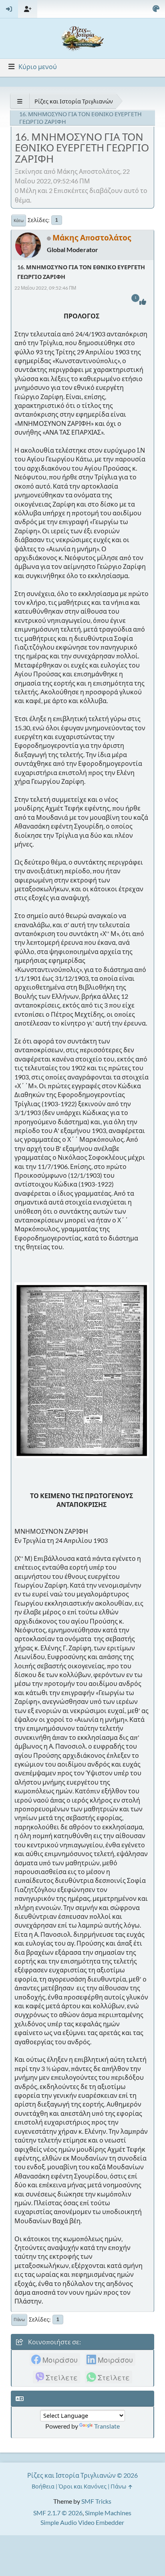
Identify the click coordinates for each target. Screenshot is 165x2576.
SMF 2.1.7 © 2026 (58, 2513)
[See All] (20, 101)
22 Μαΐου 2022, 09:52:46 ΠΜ (45, 288)
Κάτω (19, 221)
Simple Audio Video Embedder (82, 2522)
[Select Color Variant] (156, 9)
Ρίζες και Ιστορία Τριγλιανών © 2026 (82, 2475)
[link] (55, 2359)
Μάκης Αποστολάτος (92, 238)
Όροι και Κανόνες (82, 2486)
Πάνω (19, 2320)
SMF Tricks (96, 2501)
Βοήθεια (43, 2486)
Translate (107, 2426)
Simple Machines (108, 2513)
